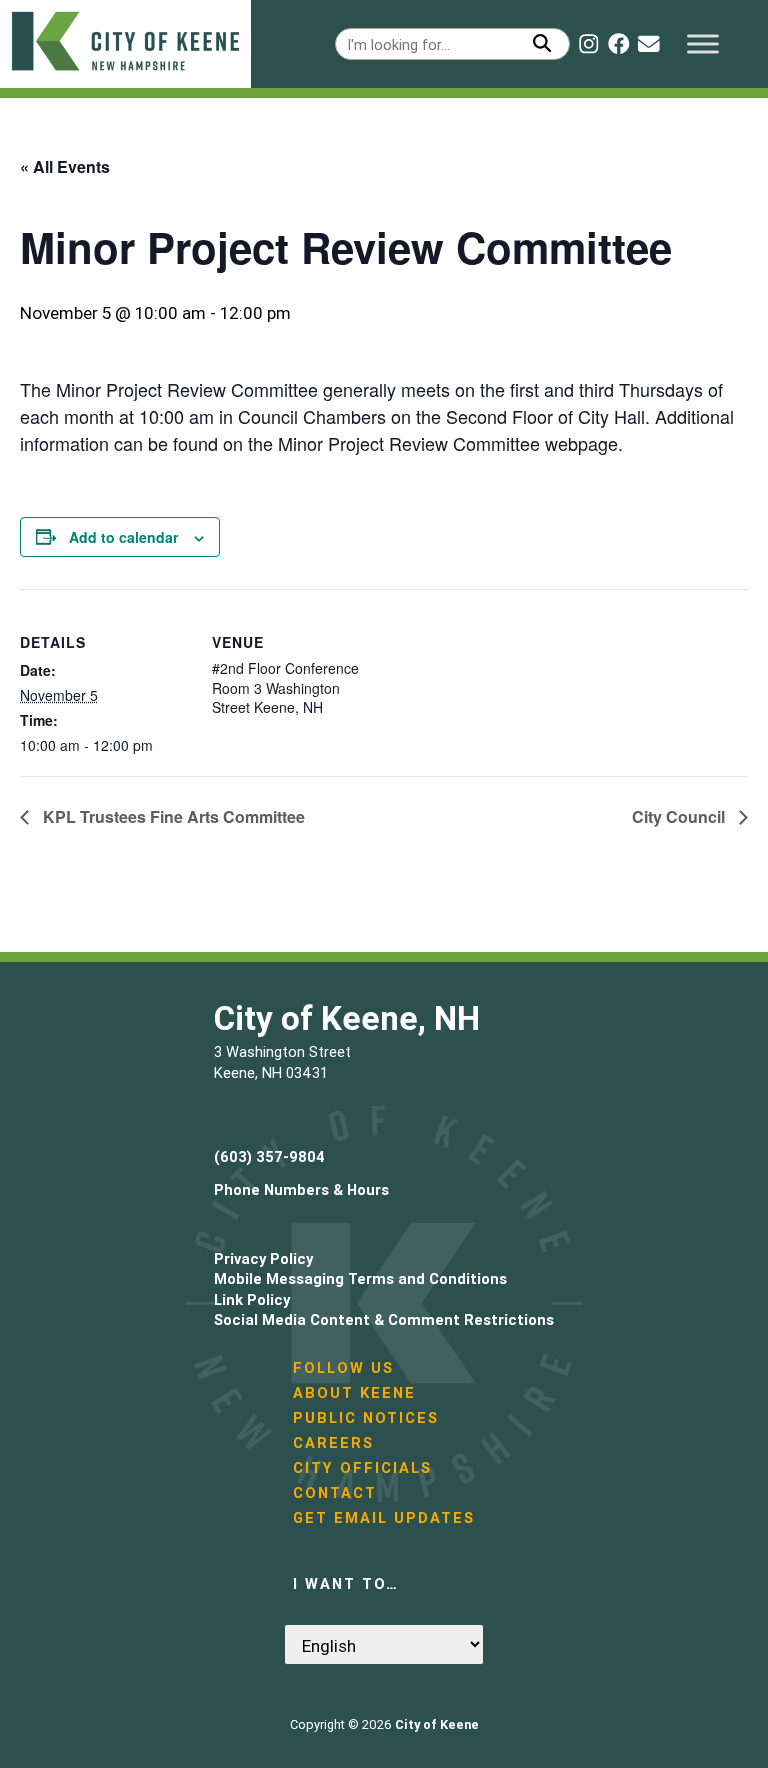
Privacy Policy (263, 1258)
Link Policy (252, 1299)
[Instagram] (589, 44)
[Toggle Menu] (703, 43)
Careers (333, 1442)
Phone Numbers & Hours (301, 1189)
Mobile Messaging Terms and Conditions (360, 1278)
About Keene (354, 1392)
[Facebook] (619, 44)
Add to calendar (123, 537)
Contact (335, 1492)
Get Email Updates (384, 1517)
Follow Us (343, 1367)
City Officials (362, 1467)
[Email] (649, 44)
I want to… (346, 1583)
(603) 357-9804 (269, 1156)
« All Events (65, 166)
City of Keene (437, 1724)
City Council (680, 816)
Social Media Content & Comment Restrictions (384, 1319)
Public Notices (366, 1417)
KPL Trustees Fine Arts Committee (172, 816)
